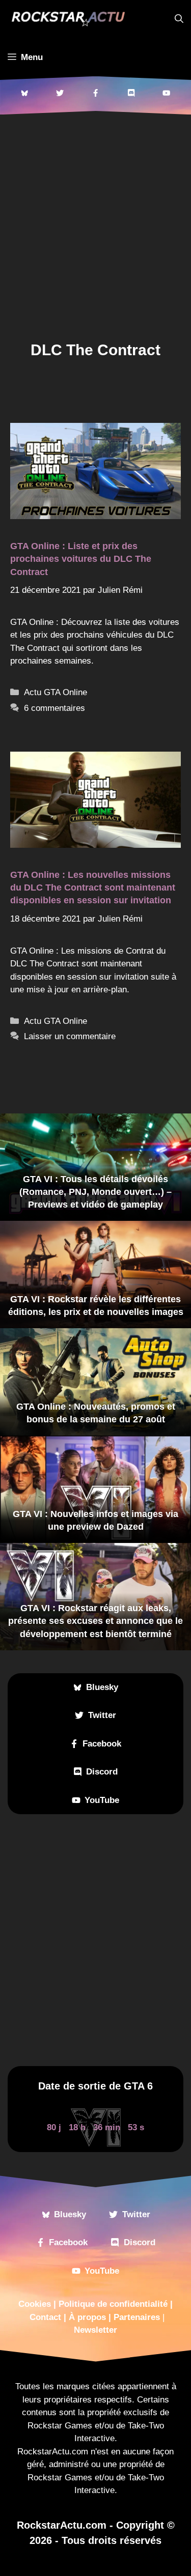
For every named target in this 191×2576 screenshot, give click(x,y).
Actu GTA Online (56, 692)
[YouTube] (167, 93)
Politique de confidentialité (113, 2304)
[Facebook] (96, 93)
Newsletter (95, 2330)
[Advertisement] (95, 233)
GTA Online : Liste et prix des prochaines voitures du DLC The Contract (81, 559)
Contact (45, 2317)
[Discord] (131, 93)
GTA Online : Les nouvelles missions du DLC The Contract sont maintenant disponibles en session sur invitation (93, 888)
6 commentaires (54, 708)
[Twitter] (60, 93)
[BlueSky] (24, 93)
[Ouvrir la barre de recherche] (179, 19)
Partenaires (137, 2317)
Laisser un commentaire (70, 1036)
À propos (87, 2317)
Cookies (35, 2304)
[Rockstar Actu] (68, 19)
